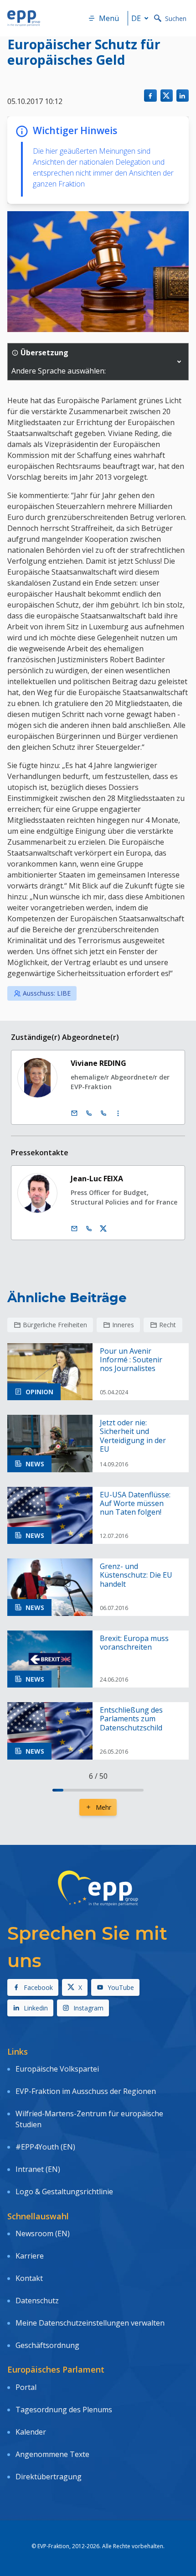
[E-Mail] (74, 1113)
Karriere (30, 2256)
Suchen (176, 18)
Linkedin (36, 2008)
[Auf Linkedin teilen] (183, 96)
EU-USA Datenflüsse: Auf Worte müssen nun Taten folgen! (135, 1504)
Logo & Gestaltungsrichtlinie (64, 2192)
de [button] (136, 18)
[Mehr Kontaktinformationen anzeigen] (118, 1113)
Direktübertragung (49, 2477)
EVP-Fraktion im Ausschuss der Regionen (86, 2091)
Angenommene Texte (52, 2454)
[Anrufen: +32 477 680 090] (89, 1229)
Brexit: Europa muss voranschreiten (134, 1643)
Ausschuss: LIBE (47, 993)
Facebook (38, 1987)
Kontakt (29, 2278)
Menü (109, 18)
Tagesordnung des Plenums (64, 2410)
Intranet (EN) (38, 2169)
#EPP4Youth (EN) (45, 2147)
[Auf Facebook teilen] (150, 96)
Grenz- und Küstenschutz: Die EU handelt (136, 1575)
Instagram (88, 2008)
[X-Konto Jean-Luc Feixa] (103, 1229)
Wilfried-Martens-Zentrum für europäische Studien (89, 2119)
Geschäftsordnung (47, 2345)
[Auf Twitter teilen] (167, 96)
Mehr (103, 1807)
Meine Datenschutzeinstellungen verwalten (90, 2323)
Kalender (31, 2432)
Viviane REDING (98, 1063)
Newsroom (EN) (43, 2233)
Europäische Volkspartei (57, 2069)
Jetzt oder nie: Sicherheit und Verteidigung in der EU (133, 1436)
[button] (179, 362)
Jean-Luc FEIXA (97, 1179)
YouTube (121, 1987)
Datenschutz (37, 2301)
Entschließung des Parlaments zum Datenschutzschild (131, 1719)
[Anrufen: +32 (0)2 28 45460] (89, 1113)
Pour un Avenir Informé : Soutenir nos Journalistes (131, 1360)
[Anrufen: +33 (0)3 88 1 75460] (103, 1113)
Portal (26, 2387)
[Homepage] (24, 18)
